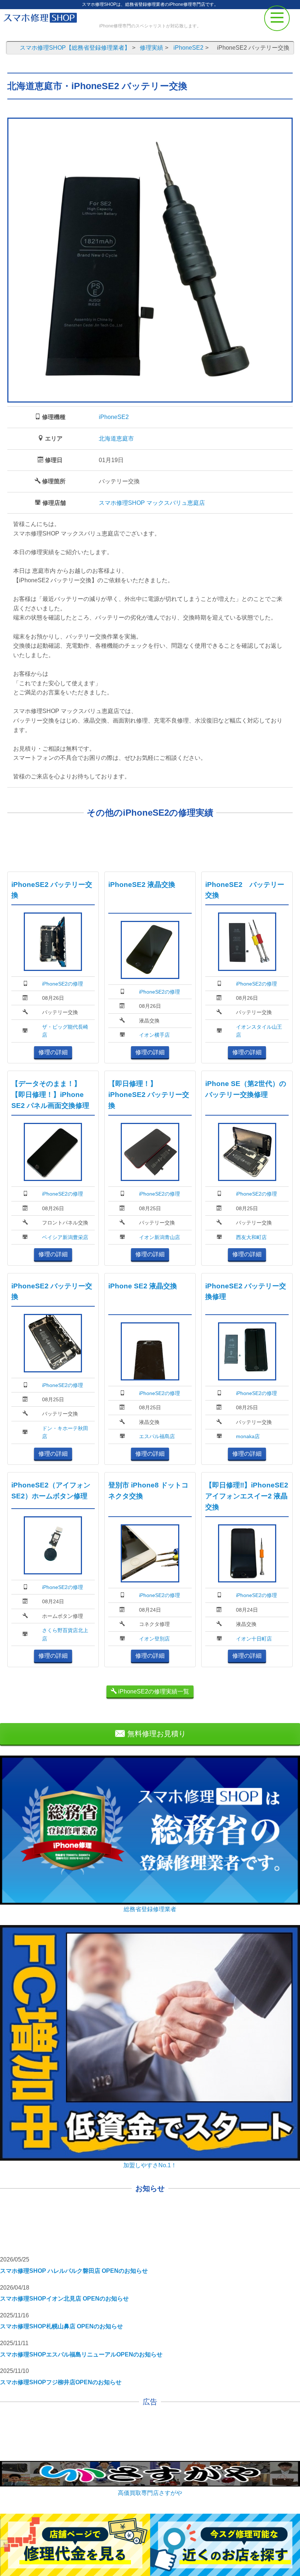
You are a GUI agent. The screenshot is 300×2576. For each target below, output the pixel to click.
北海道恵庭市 (116, 439)
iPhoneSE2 (114, 417)
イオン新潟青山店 (160, 1237)
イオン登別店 (154, 1639)
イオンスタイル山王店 (259, 1031)
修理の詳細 (53, 1052)
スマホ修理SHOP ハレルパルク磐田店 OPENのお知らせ (74, 2271)
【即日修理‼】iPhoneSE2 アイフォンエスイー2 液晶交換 (247, 1496)
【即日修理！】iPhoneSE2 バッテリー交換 (149, 1095)
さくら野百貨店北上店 (65, 1634)
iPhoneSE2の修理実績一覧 (153, 1691)
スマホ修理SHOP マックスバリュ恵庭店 (152, 503)
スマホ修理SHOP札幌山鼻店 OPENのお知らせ (61, 2326)
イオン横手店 (154, 1035)
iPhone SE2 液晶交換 (143, 1286)
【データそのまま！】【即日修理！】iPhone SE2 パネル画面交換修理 (50, 1095)
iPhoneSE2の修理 (63, 984)
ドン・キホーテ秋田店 (65, 1432)
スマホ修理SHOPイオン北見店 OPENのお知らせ (64, 2299)
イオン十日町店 (254, 1639)
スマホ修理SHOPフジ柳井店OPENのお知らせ (61, 2382)
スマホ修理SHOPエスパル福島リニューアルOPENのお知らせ (81, 2354)
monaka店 (248, 1436)
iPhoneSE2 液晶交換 (142, 885)
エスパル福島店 (157, 1436)
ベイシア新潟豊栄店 (65, 1237)
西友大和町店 (251, 1237)
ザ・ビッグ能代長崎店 (65, 1031)
